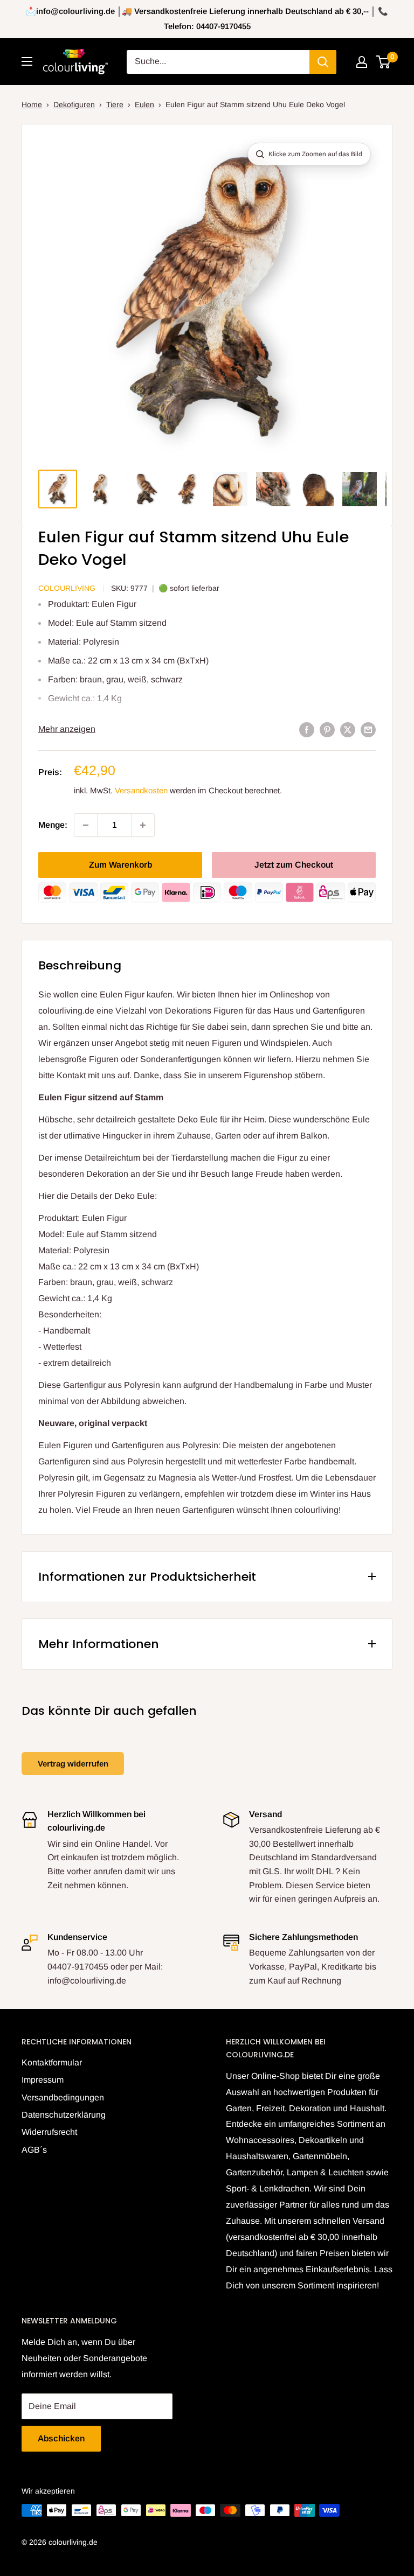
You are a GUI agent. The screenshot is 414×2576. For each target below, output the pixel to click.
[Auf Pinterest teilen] (327, 729)
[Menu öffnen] (27, 61)
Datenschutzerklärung (64, 2115)
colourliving (67, 588)
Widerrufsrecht (49, 2132)
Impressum (43, 2080)
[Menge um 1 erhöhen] (143, 825)
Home (32, 104)
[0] (384, 62)
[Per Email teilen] (368, 729)
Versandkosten (141, 790)
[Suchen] (323, 62)
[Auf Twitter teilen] (348, 729)
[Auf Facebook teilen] (307, 729)
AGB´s (34, 2150)
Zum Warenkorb (120, 865)
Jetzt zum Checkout (294, 865)
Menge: (53, 825)
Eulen (144, 104)
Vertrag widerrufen (73, 1764)
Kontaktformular (52, 2062)
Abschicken (61, 2438)
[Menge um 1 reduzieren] (86, 825)
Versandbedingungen (63, 2097)
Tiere (115, 104)
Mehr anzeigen (67, 729)
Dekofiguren (74, 104)
